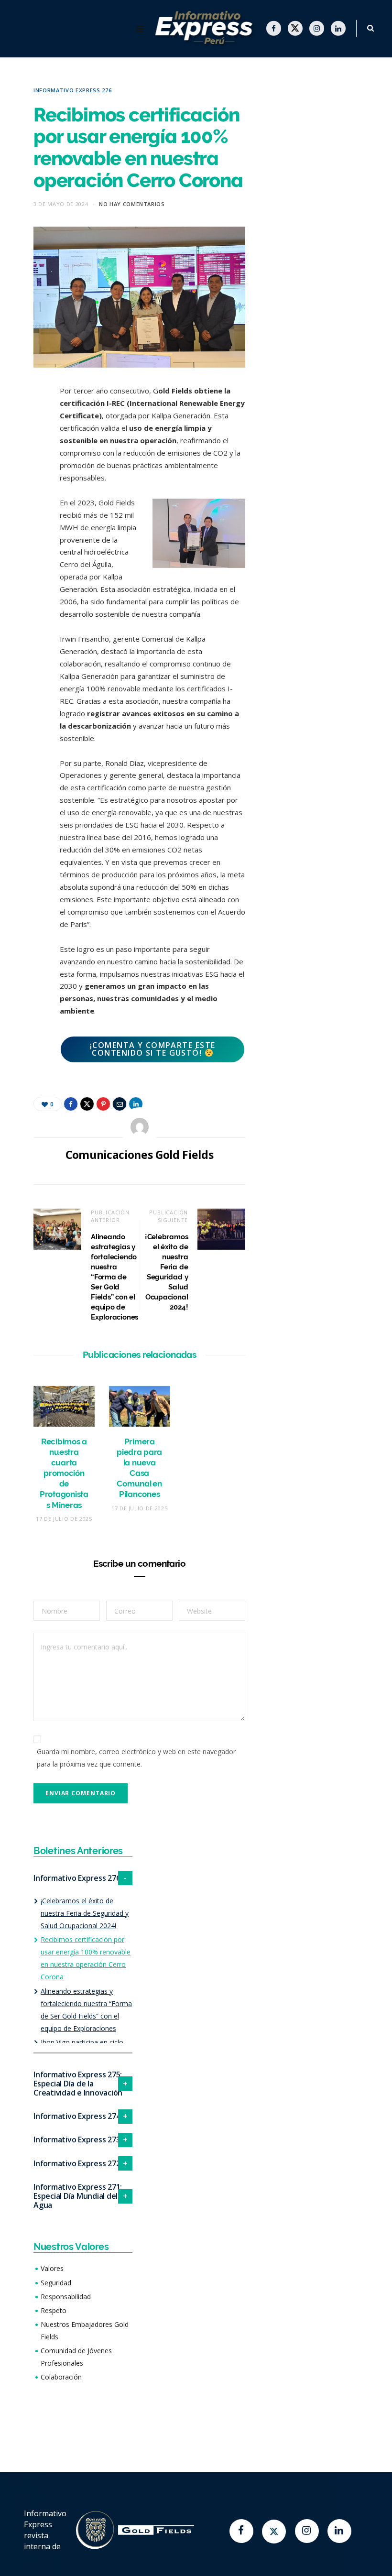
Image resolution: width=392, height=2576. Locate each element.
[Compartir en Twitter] (26, 445)
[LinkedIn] (26, 518)
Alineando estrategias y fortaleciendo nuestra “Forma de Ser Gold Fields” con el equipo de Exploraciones (114, 1277)
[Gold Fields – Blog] (206, 29)
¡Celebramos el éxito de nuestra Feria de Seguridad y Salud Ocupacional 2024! (85, 1913)
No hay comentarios (132, 204)
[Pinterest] (26, 469)
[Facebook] (241, 2531)
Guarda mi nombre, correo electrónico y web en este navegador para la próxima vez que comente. (136, 1758)
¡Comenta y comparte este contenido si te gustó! (153, 1049)
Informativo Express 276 (72, 90)
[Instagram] (307, 2531)
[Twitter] (274, 2532)
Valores (52, 2268)
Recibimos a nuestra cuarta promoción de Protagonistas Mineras (64, 1473)
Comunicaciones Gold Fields (139, 1155)
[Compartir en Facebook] (26, 421)
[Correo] (26, 494)
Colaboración (61, 2377)
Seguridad (56, 2283)
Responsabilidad (66, 2297)
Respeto (54, 2310)
